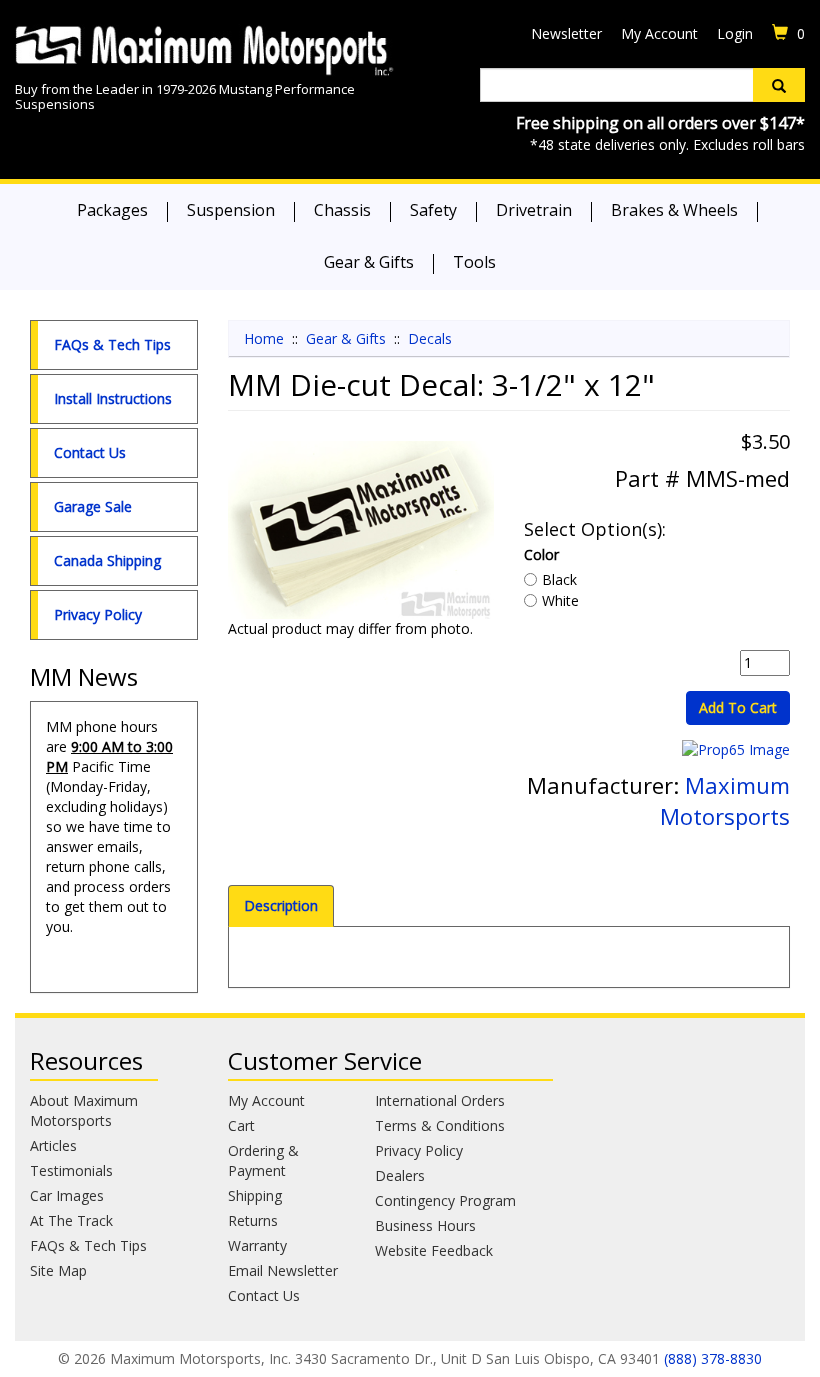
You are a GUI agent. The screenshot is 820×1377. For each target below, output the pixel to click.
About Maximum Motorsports (84, 1110)
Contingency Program (445, 1200)
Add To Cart (738, 707)
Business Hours (425, 1225)
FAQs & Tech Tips (112, 344)
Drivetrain (534, 210)
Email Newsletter (283, 1270)
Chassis (342, 210)
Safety (433, 210)
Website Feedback (434, 1250)
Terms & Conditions (440, 1125)
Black (559, 579)
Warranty (257, 1245)
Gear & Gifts (369, 262)
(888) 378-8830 (713, 1358)
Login (735, 33)
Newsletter (566, 33)
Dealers (400, 1175)
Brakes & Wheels (674, 210)
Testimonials (71, 1170)
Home (264, 338)
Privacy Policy (98, 614)
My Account (659, 33)
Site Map (58, 1270)
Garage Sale (93, 506)
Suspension (231, 210)
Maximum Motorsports (725, 800)
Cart (241, 1125)
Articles (53, 1145)
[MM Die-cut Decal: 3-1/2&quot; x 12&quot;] (361, 529)
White (560, 600)
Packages (112, 210)
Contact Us (90, 452)
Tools (474, 262)
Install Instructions (113, 398)
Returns (253, 1220)
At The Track (71, 1220)
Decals (430, 338)
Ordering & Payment (263, 1160)
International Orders (440, 1100)
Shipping (255, 1195)
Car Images (67, 1195)
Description (281, 905)
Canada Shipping (107, 560)
